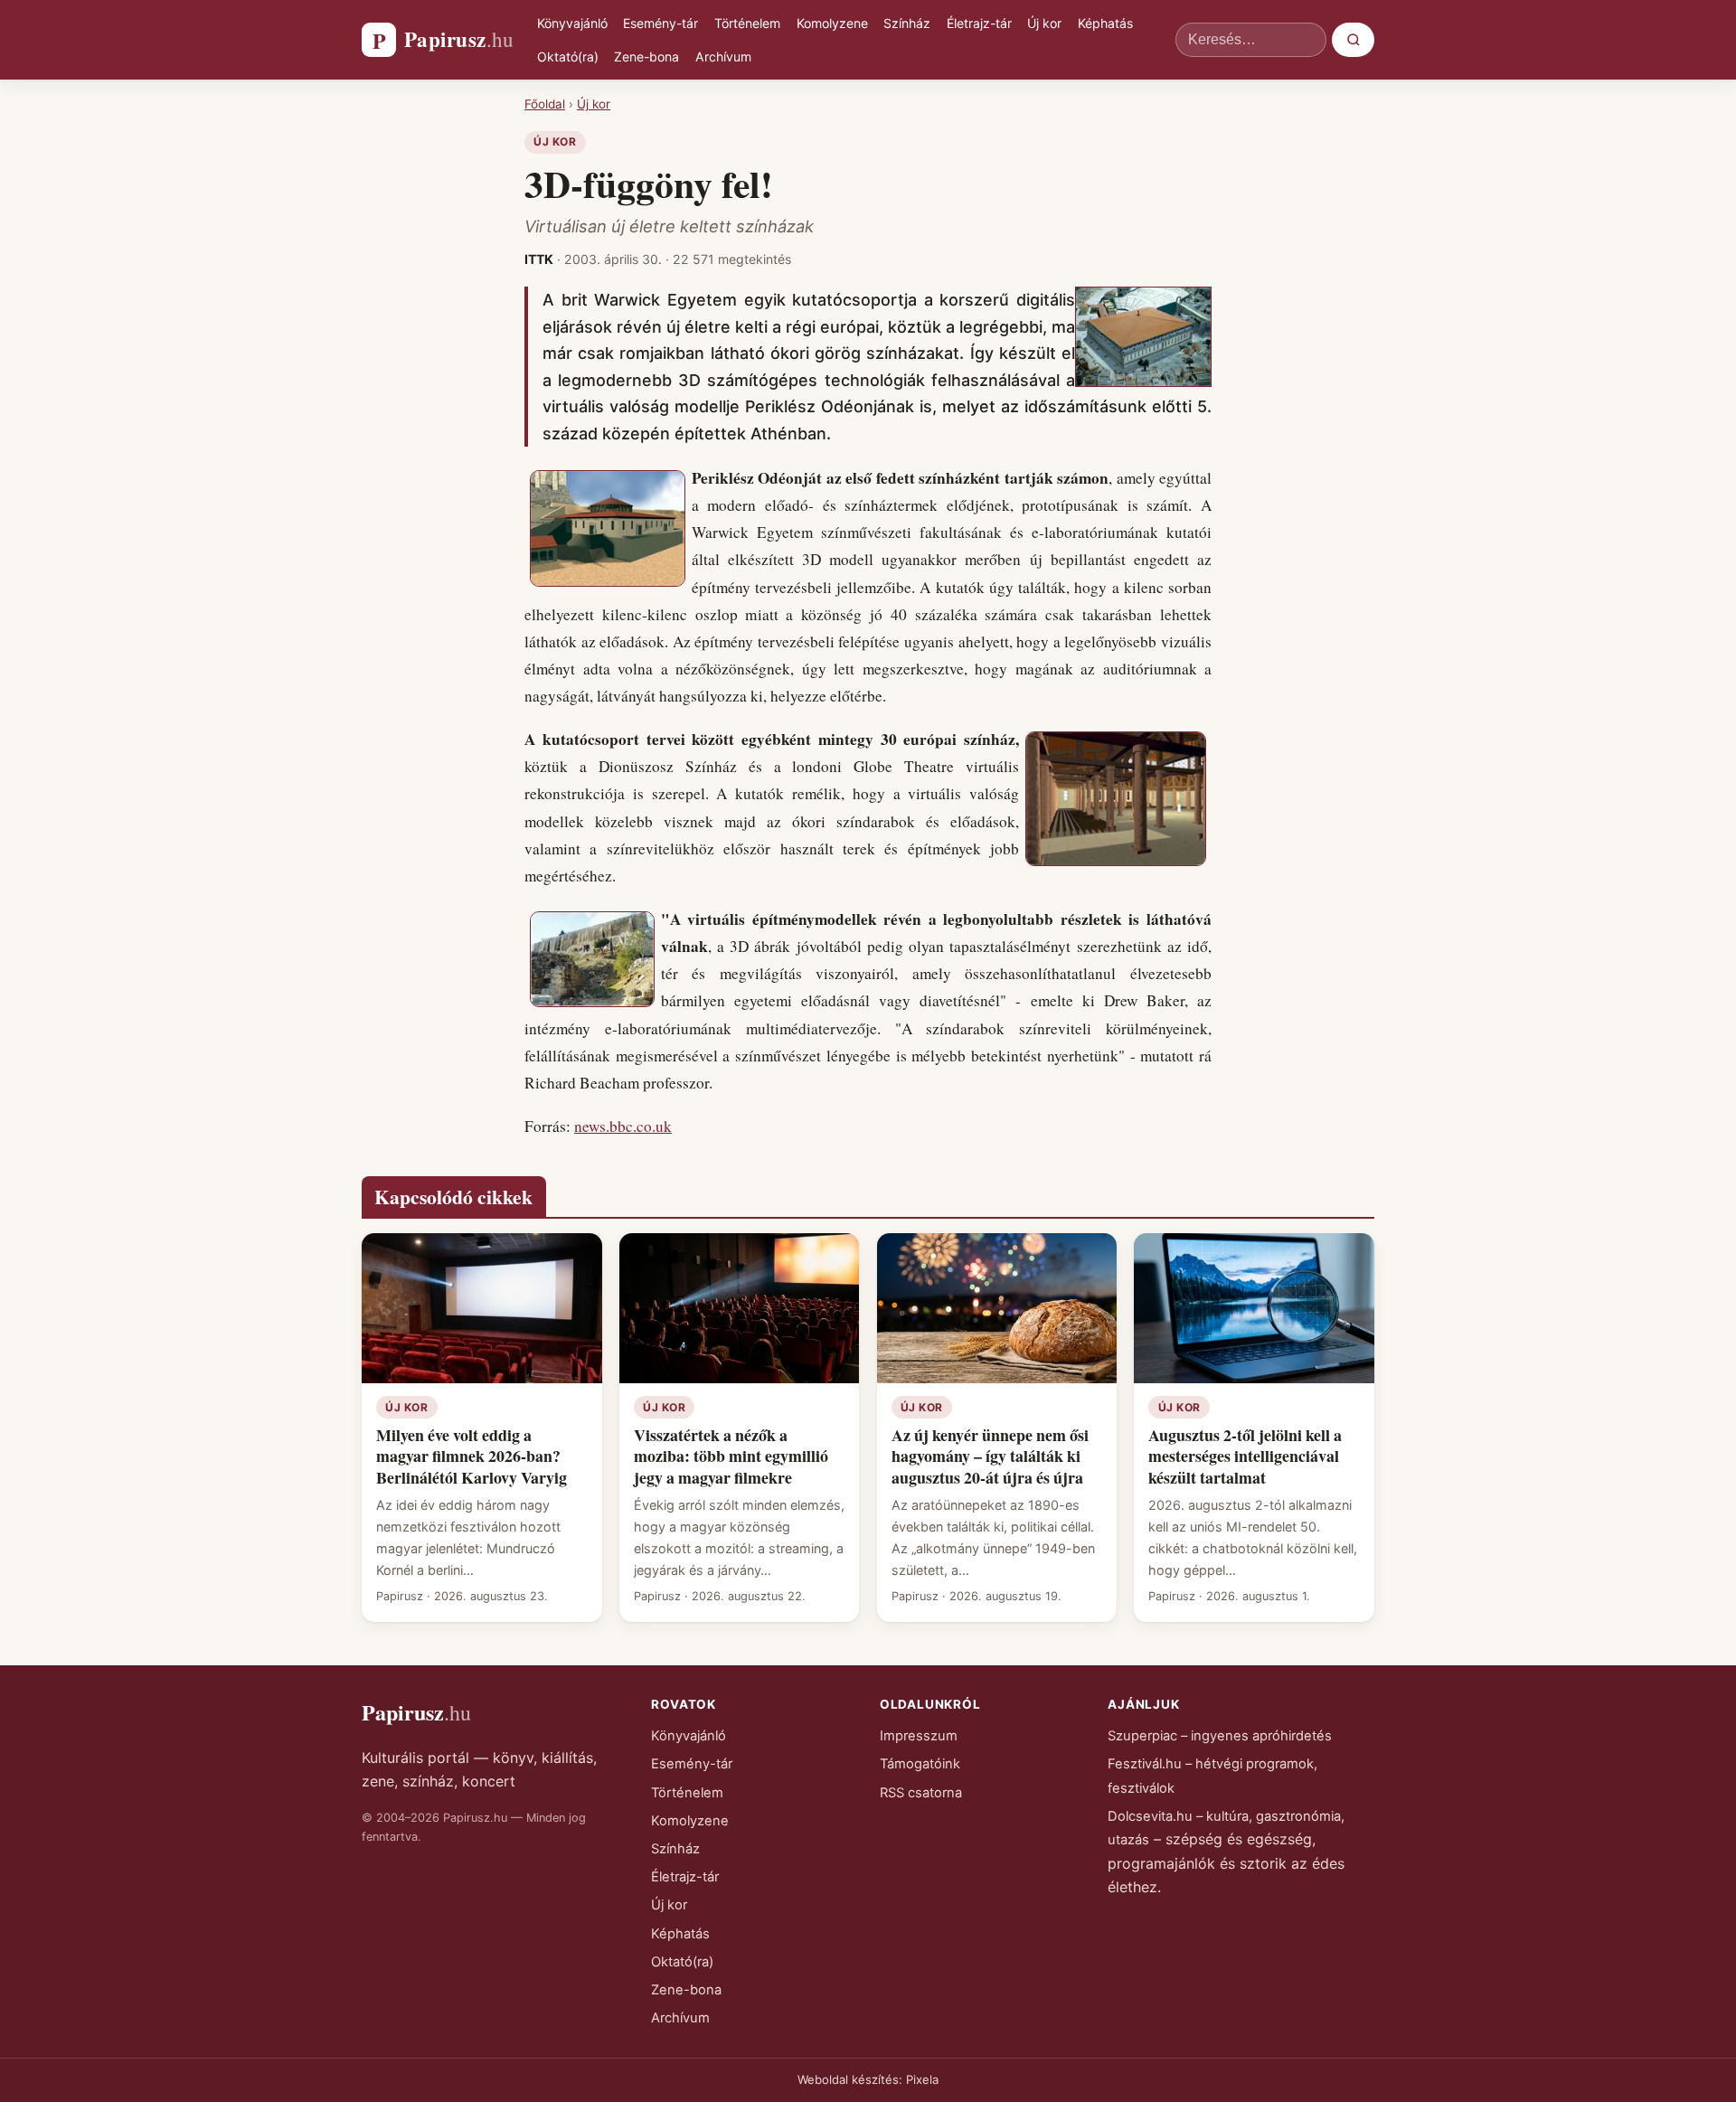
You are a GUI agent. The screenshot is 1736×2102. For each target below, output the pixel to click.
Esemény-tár (660, 23)
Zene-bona (646, 57)
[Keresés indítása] (1353, 40)
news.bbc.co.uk (623, 1126)
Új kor (1044, 23)
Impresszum (919, 1736)
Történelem (747, 23)
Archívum (723, 57)
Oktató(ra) (568, 57)
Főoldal (545, 104)
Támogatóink (920, 1764)
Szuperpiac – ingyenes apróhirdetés (1220, 1736)
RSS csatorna (921, 1793)
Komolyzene (832, 23)
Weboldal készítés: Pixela (868, 2079)
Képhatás (1105, 23)
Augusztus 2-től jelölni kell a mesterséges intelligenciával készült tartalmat (1245, 1456)
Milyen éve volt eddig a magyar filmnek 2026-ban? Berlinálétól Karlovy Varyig (472, 1456)
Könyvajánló (572, 23)
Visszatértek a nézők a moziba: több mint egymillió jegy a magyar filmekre (731, 1456)
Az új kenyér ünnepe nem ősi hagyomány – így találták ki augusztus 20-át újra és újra (990, 1456)
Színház (907, 23)
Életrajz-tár (979, 23)
